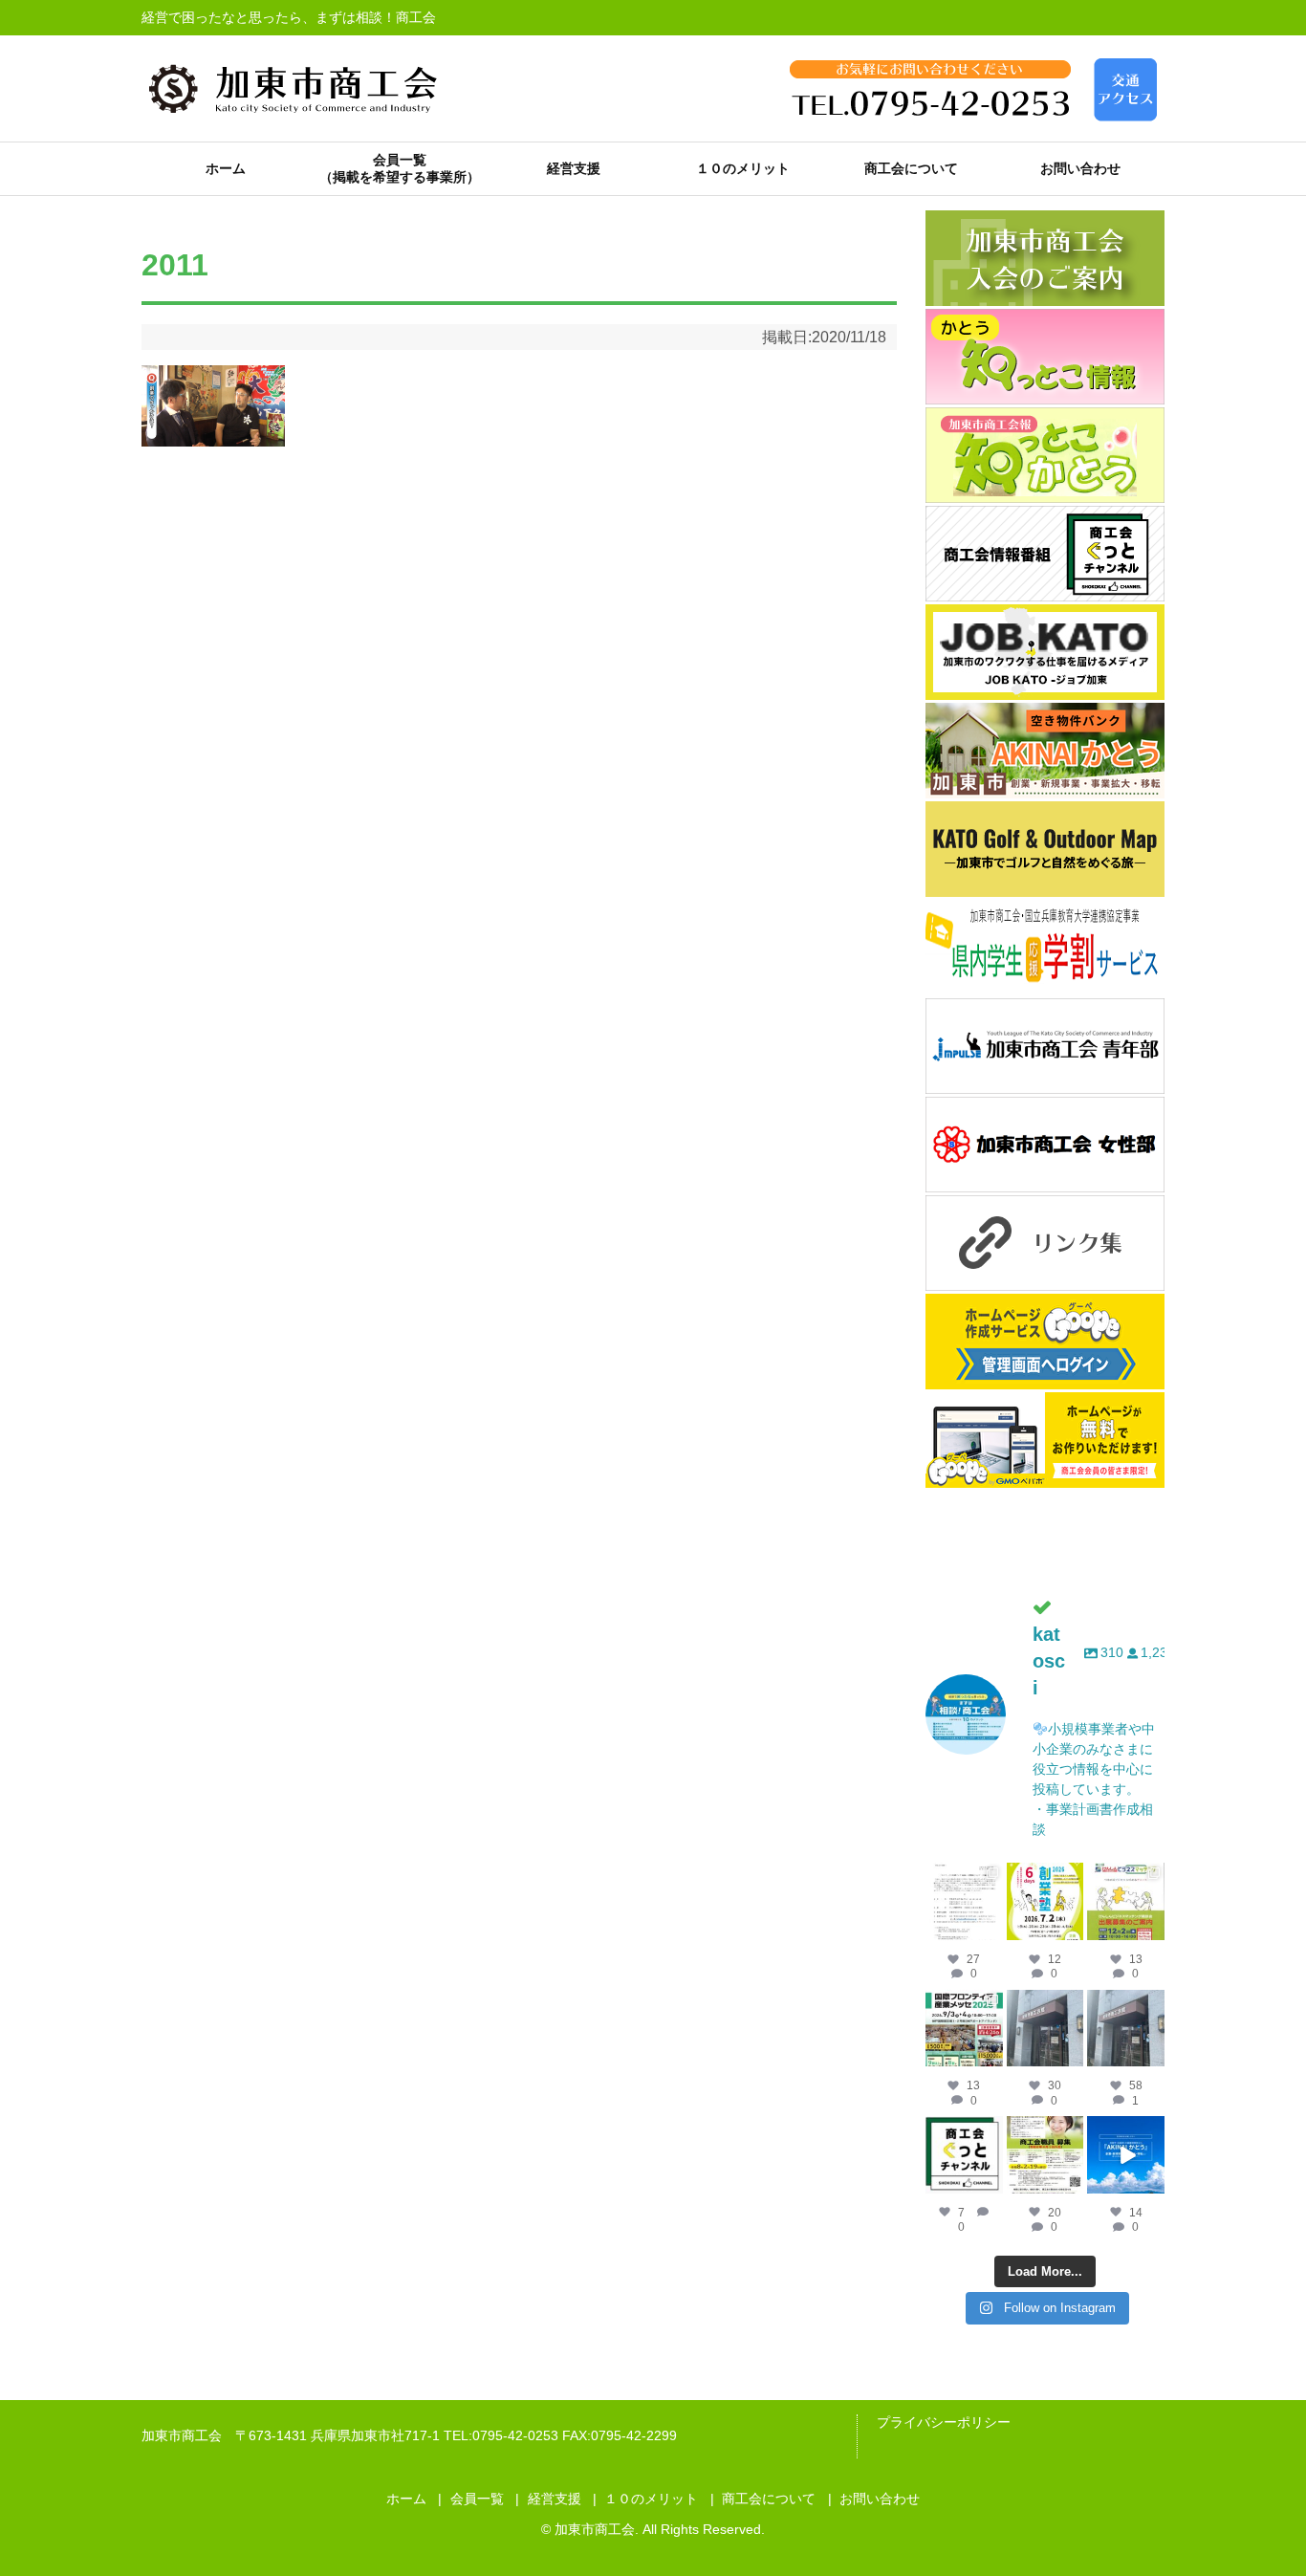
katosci (964, 1877)
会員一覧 (400, 160)
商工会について (911, 168)
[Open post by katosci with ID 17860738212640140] (964, 1901)
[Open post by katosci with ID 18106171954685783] (1126, 2155)
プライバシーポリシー (944, 2422)
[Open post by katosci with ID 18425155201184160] (1045, 2155)
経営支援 (574, 168)
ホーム (226, 168)
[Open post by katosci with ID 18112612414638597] (964, 2155)
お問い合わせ (1080, 168)
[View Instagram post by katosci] (991, 1929)
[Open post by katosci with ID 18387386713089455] (1126, 2029)
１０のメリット (743, 168)
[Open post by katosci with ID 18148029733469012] (1045, 2029)
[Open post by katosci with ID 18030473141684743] (1045, 1901)
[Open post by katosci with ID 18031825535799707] (1126, 1901)
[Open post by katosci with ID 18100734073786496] (964, 2029)
